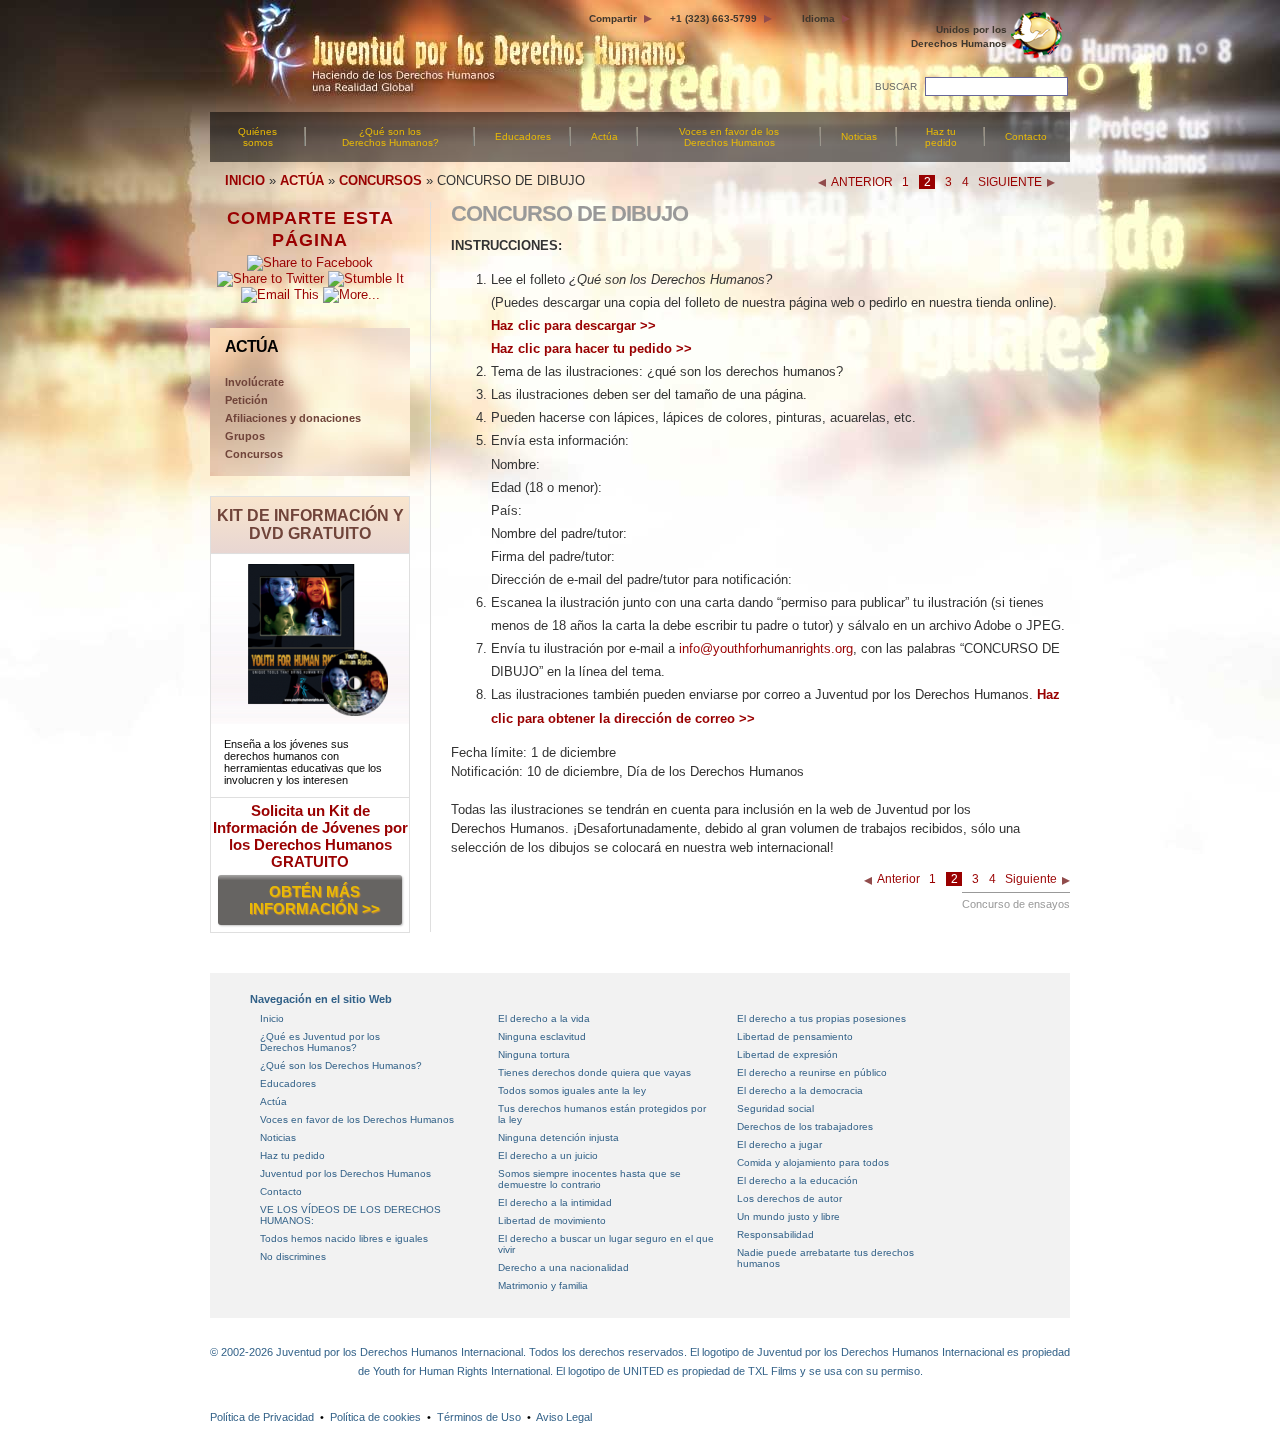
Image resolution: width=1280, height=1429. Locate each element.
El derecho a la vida (544, 1018)
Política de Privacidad (262, 1417)
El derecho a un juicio (548, 1155)
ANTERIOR (862, 182)
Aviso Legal (564, 1417)
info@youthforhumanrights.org (766, 648)
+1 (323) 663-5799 (713, 18)
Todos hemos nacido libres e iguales (344, 1238)
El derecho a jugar (779, 1144)
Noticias (859, 136)
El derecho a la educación (797, 1180)
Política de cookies (375, 1417)
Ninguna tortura (534, 1054)
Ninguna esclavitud (542, 1036)
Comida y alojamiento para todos (813, 1162)
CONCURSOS (380, 180)
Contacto (1026, 136)
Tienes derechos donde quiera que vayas (594, 1072)
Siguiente (1031, 879)
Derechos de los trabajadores (805, 1126)
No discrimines (293, 1256)
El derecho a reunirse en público (812, 1072)
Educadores (523, 136)
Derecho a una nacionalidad (563, 1267)
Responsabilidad (775, 1234)
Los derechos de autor (789, 1198)
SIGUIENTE (1010, 182)
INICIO (245, 180)
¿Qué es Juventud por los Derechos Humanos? (320, 1042)
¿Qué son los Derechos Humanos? (390, 137)
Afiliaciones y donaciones (293, 418)
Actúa (604, 136)
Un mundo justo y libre (788, 1216)
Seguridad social (775, 1108)
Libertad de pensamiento (795, 1036)
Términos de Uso (479, 1417)
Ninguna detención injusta (558, 1137)
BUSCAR (896, 86)
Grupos (245, 436)
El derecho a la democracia (800, 1090)
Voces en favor (729, 137)
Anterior (898, 879)
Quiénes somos (257, 137)
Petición (246, 400)
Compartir (613, 18)
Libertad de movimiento (552, 1220)
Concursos (254, 454)
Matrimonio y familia (543, 1285)
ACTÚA (302, 180)
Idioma (818, 18)
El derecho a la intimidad (555, 1202)
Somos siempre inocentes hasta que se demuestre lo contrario (589, 1179)
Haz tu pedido (941, 137)
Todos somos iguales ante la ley (572, 1090)
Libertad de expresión (787, 1054)
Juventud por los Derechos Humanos (345, 1173)
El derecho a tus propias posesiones (821, 1018)
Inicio (272, 1018)
